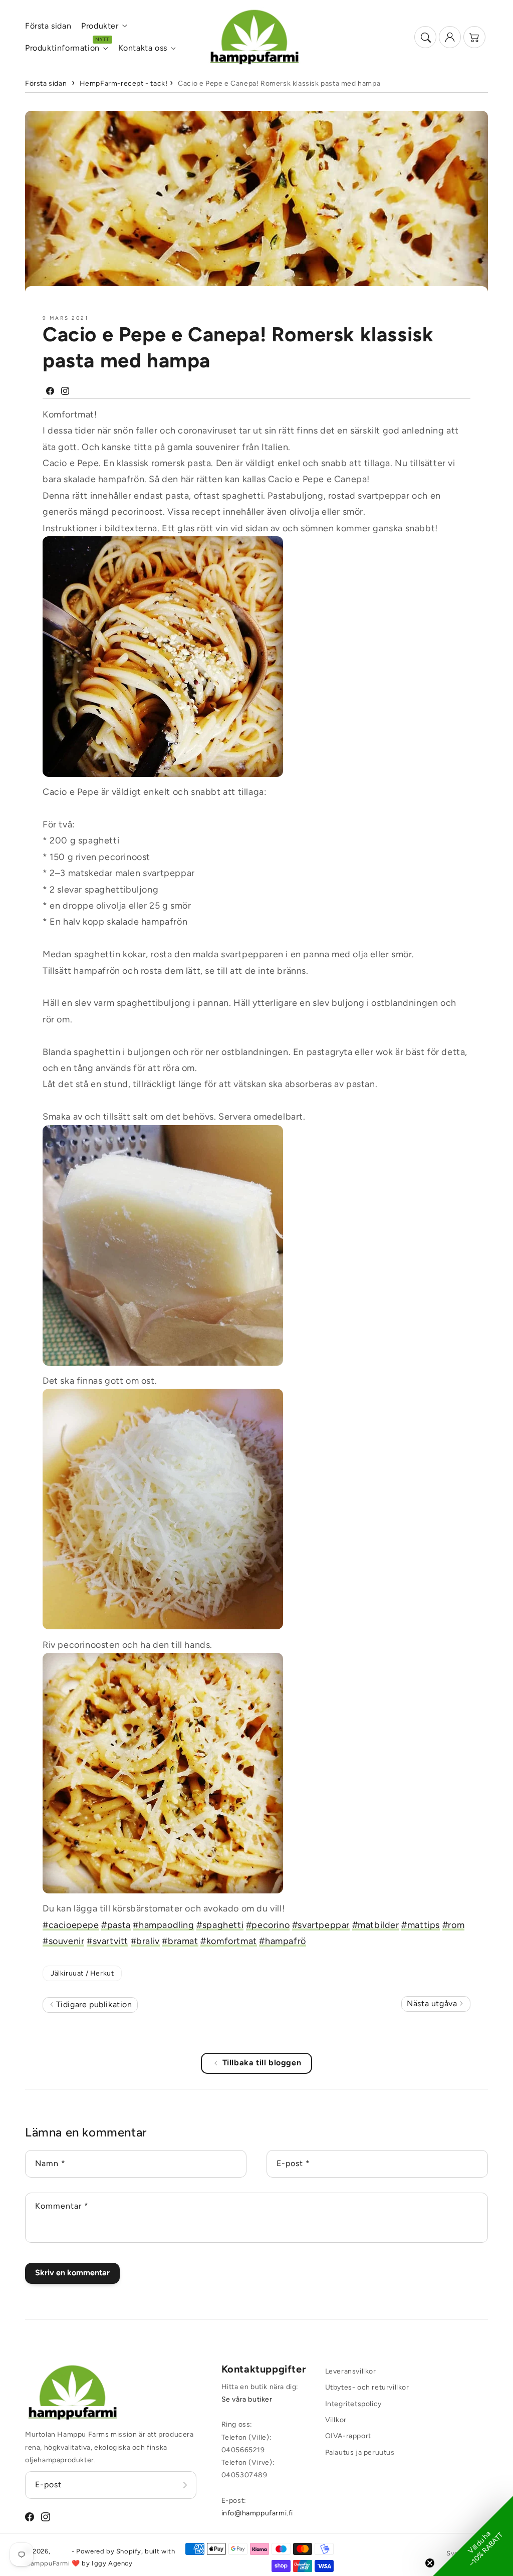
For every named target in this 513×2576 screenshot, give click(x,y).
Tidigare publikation (93, 2004)
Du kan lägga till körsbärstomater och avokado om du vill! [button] (164, 1908)
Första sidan (46, 83)
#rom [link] (453, 1925)
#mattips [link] (421, 1925)
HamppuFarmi (48, 2563)
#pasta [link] (116, 1925)
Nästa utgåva (433, 2003)
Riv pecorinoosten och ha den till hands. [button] (127, 1645)
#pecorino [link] (268, 1925)
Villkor (336, 2420)
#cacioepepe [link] (71, 1925)
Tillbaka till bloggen (262, 2063)
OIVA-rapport (348, 2436)
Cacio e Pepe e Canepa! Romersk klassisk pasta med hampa (279, 83)
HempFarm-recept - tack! (124, 83)
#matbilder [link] (376, 1925)
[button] (425, 37)
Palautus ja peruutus (360, 2452)
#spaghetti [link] (220, 1925)
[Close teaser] (430, 2563)
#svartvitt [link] (107, 1941)
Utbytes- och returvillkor (367, 2387)
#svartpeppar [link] (321, 1925)
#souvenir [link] (63, 1941)
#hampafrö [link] (282, 1941)
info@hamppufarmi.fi (257, 2513)
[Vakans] (185, 2485)
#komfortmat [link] (229, 1941)
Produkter (100, 26)
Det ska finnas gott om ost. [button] (100, 1381)
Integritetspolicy (353, 2404)
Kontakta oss (143, 48)
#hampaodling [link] (163, 1925)
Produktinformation (62, 48)
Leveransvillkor (351, 2371)
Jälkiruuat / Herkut (82, 1973)
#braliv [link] (145, 1941)
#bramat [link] (180, 1941)
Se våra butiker (247, 2399)
